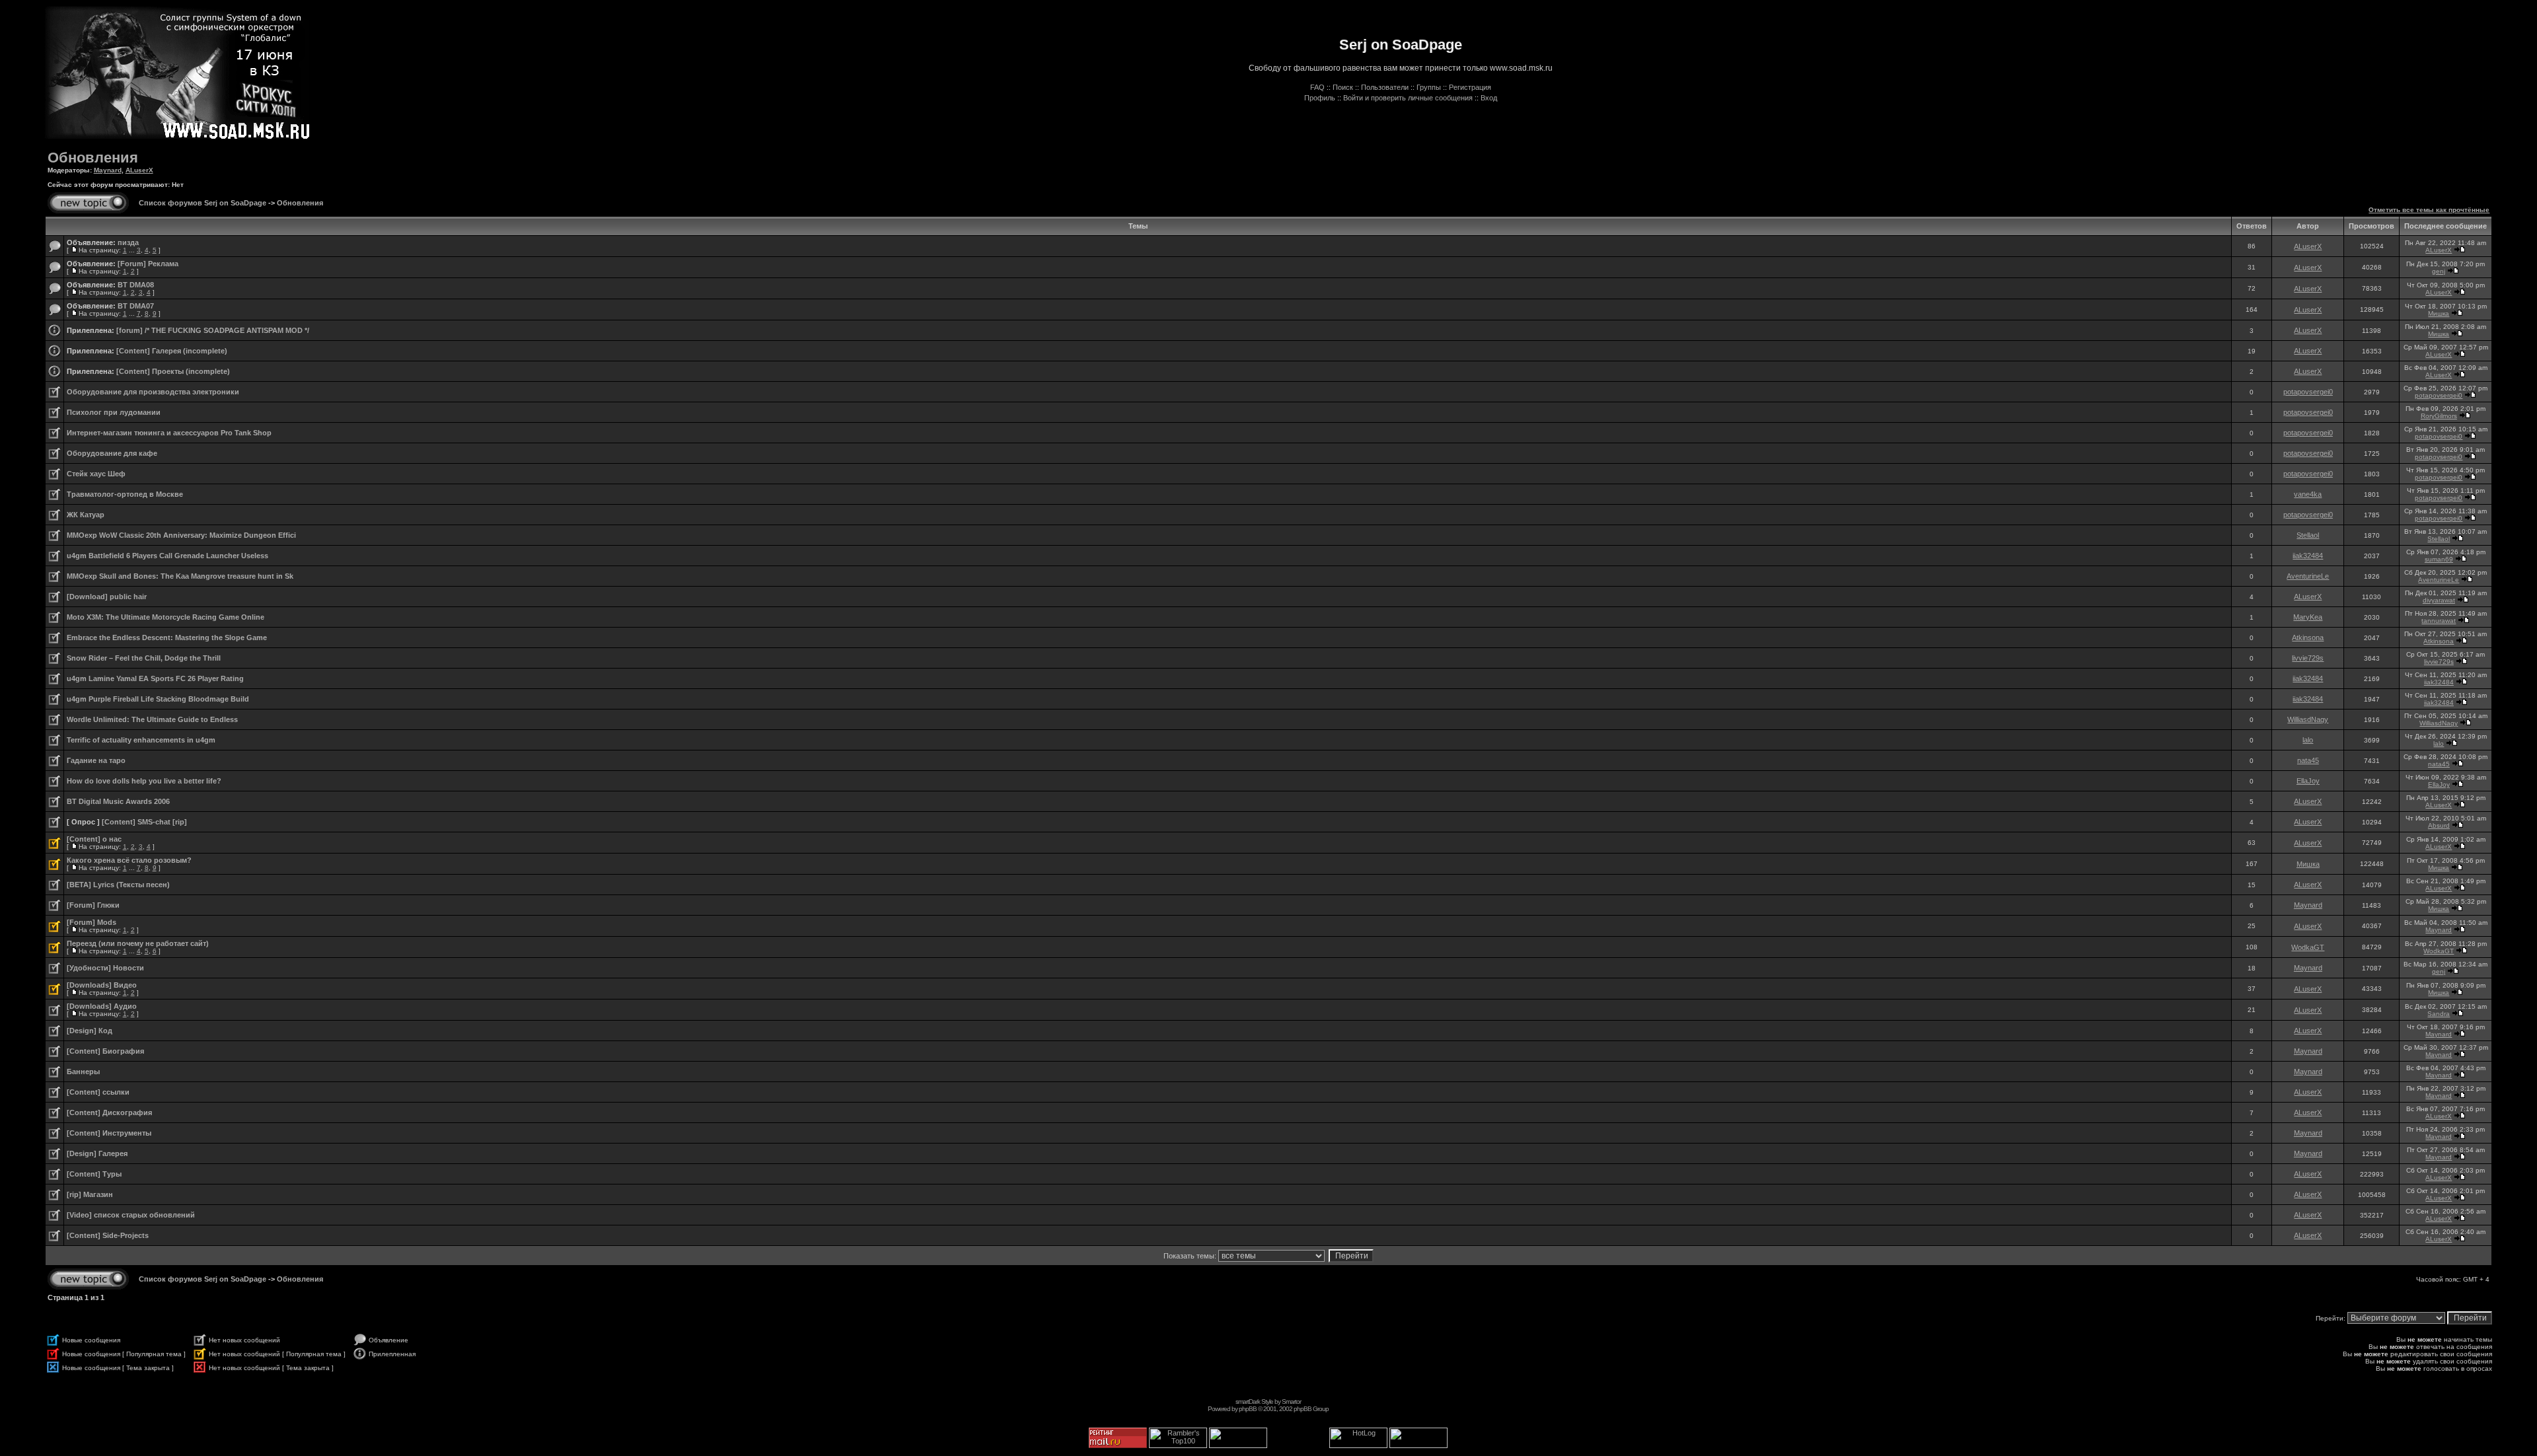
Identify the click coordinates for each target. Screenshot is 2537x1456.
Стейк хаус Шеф (96, 474)
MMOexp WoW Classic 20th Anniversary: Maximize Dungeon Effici (181, 535)
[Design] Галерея (97, 1153)
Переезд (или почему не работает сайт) (138, 943)
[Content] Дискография (109, 1112)
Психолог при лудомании (114, 412)
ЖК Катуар (86, 515)
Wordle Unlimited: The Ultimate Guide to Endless (152, 719)
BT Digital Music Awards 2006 (118, 801)
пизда (128, 242)
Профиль (1320, 98)
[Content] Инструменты (109, 1133)
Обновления (93, 158)
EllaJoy (2308, 781)
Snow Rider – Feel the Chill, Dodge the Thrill (144, 658)
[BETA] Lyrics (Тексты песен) (118, 885)
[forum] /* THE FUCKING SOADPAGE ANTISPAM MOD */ (213, 330)
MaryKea (2308, 617)
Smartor (1291, 1401)
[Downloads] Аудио (102, 1006)
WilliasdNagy (2308, 719)
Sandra (2439, 1014)
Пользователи (1385, 87)
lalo (2308, 740)
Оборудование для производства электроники (153, 392)
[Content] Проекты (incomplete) (173, 371)
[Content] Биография (105, 1051)
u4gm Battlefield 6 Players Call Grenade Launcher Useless (167, 556)
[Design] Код (90, 1031)
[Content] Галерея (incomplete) (172, 351)
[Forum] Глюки (93, 905)
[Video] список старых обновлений (131, 1215)
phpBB (1248, 1409)
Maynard (108, 170)
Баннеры (83, 1072)
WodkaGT (2308, 947)
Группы (1429, 87)
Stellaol (2308, 535)
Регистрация (1470, 87)
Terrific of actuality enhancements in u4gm (141, 740)
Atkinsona (2308, 637)
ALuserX (139, 170)
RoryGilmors (2439, 416)
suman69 (2439, 559)
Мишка (2439, 313)
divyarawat (2439, 600)
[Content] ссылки (98, 1092)
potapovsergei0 (2308, 392)
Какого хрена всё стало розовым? (129, 860)
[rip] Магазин (90, 1194)
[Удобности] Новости (105, 968)
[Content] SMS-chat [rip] (144, 822)
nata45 (2308, 760)
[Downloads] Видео (102, 985)
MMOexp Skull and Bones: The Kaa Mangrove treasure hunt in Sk (180, 576)
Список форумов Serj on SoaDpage (202, 203)
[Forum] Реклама (148, 264)
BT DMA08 (136, 285)
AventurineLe (2308, 576)
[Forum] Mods (92, 922)
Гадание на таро (96, 760)
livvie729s (2308, 658)
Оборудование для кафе (112, 453)
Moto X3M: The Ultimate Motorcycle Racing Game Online (165, 617)
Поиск (1343, 87)
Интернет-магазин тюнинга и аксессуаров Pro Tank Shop (169, 433)
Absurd (2439, 825)
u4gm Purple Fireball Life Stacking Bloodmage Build (158, 699)
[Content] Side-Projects (108, 1235)
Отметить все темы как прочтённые (2429, 210)
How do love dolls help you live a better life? (144, 781)
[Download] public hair (107, 597)
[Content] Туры (94, 1174)
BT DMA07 (136, 306)
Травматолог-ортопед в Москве (125, 494)
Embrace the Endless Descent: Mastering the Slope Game (167, 637)
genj (2439, 271)
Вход (1489, 98)
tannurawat (2439, 621)
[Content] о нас (94, 839)
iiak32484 (2308, 556)
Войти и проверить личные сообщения (1408, 98)
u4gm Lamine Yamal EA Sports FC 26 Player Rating (155, 678)
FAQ (1317, 87)
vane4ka (2308, 494)
